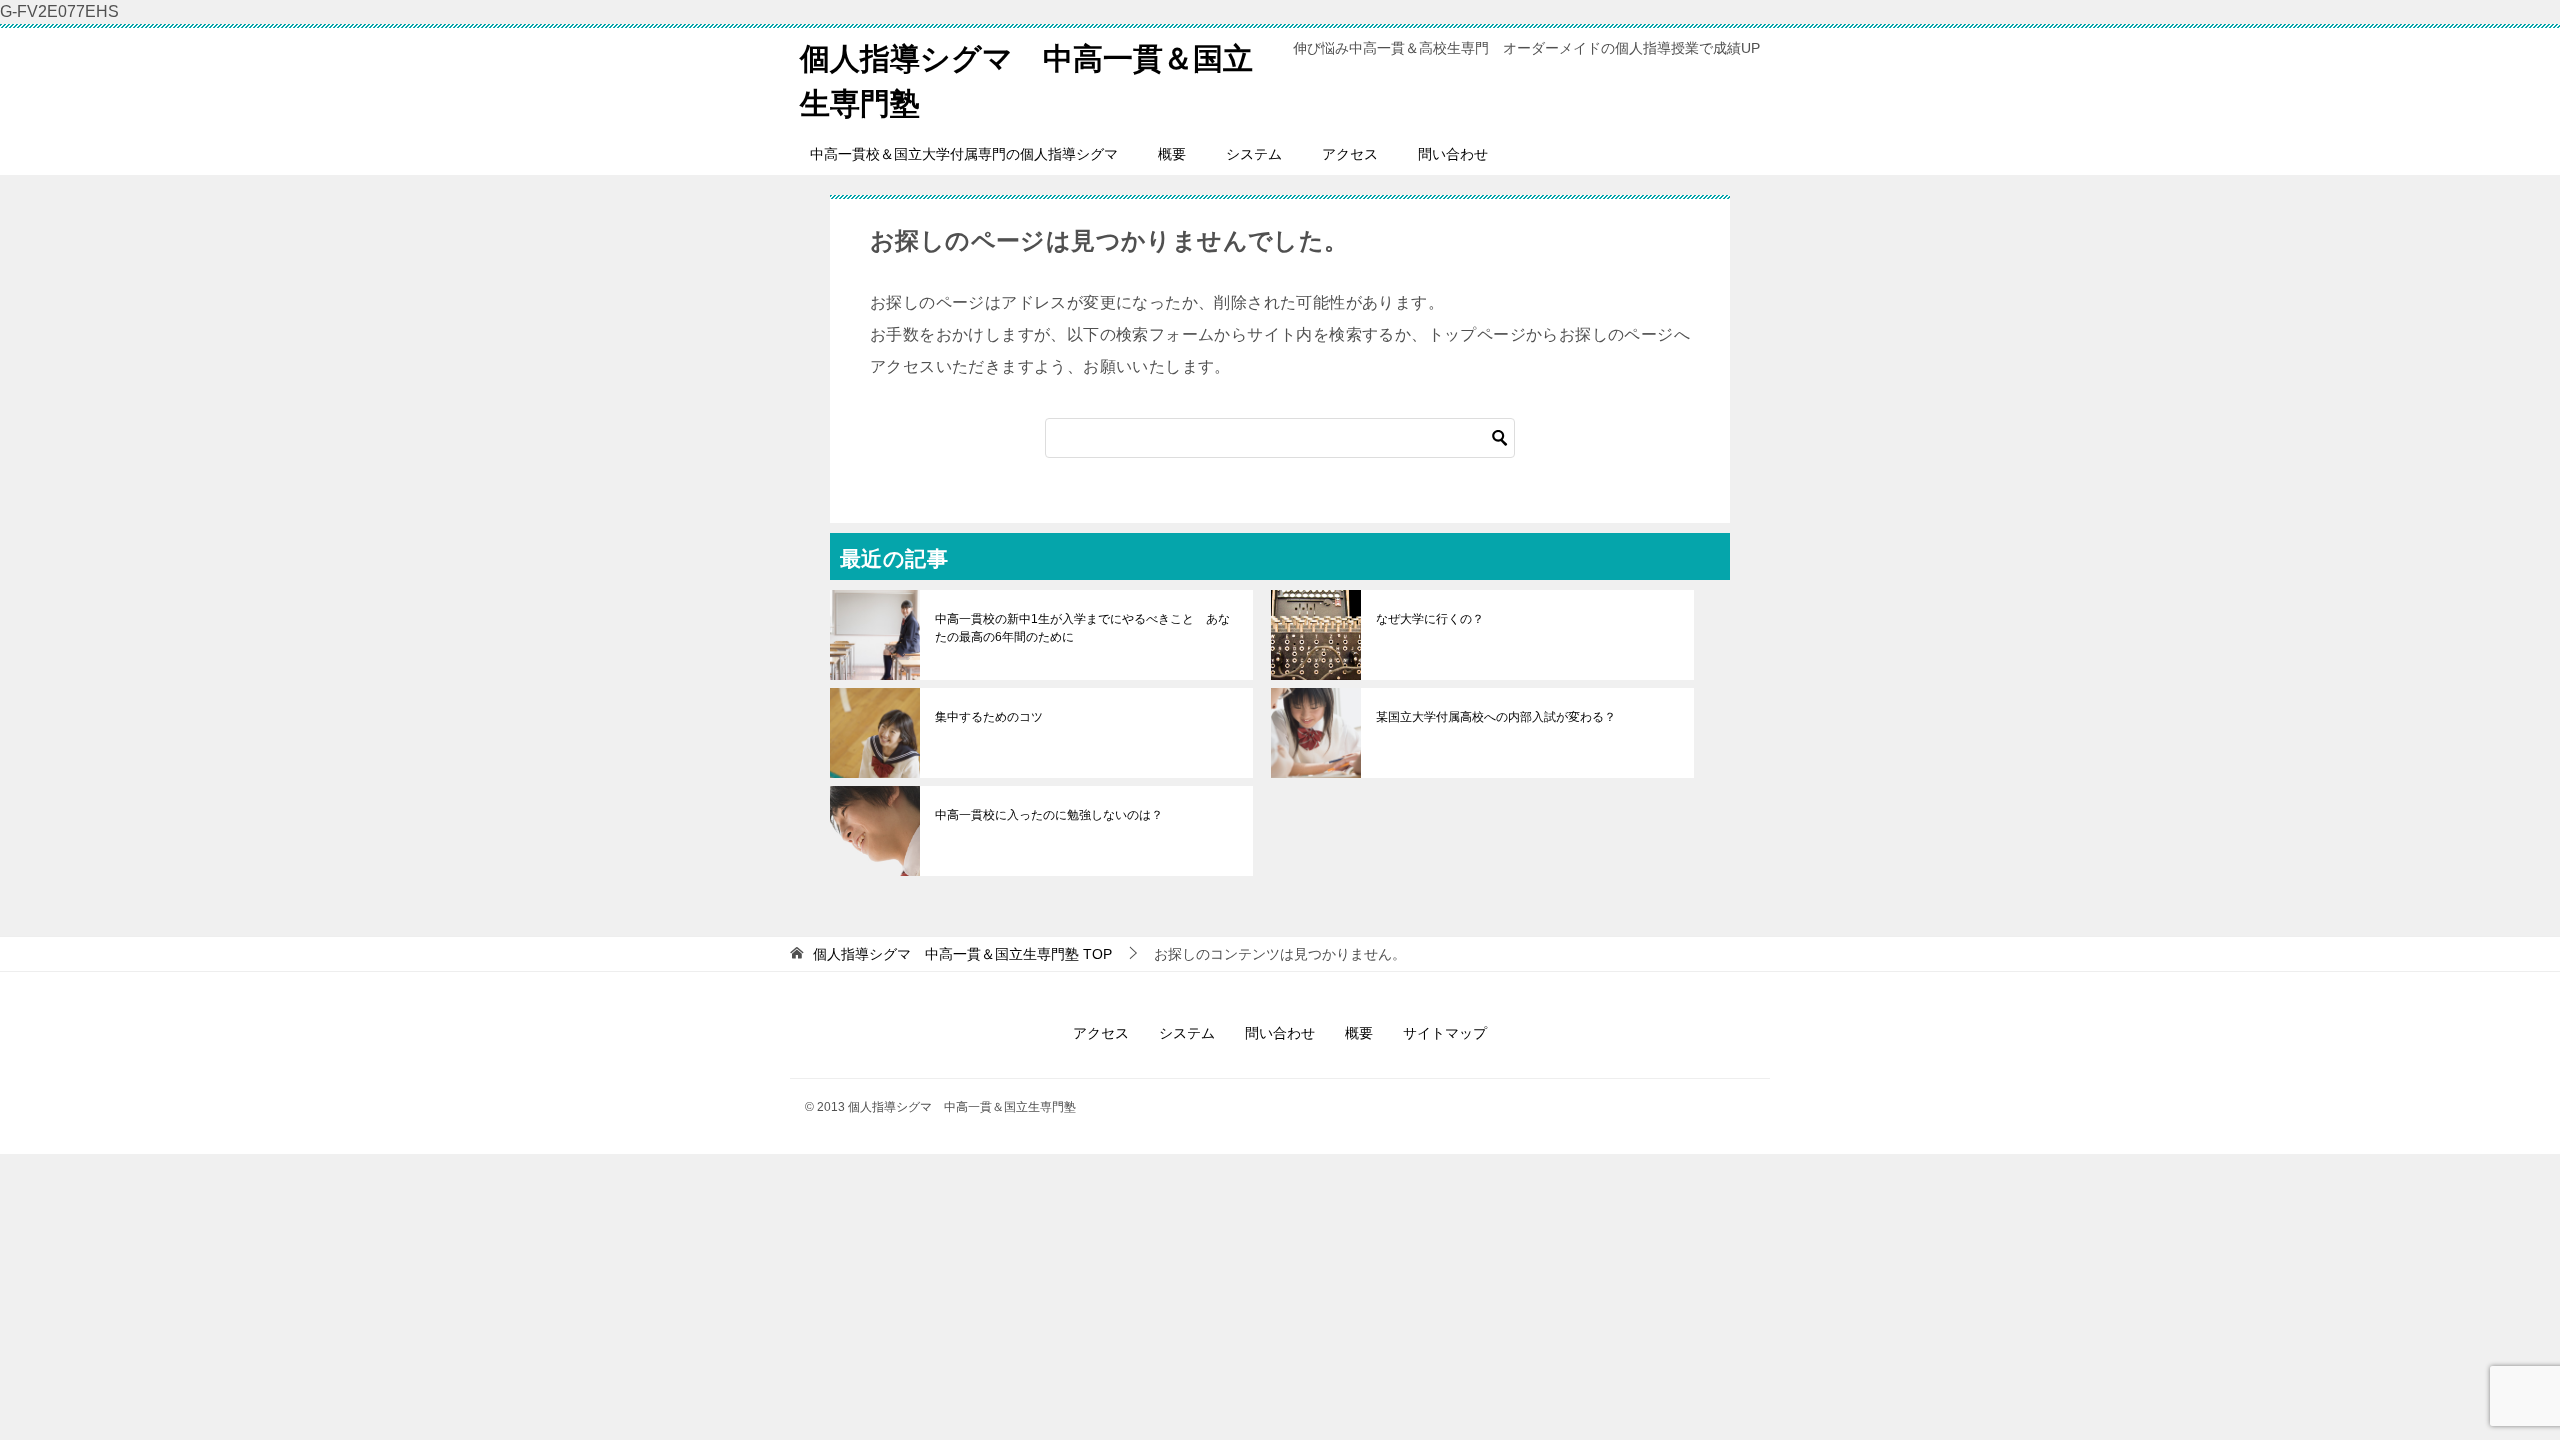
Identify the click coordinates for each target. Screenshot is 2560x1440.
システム (1254, 154)
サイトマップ (1445, 1033)
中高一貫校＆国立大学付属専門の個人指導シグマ (964, 154)
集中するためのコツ (989, 717)
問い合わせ (1453, 154)
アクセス (1350, 154)
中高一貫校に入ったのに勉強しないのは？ (1049, 815)
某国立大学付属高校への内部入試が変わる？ (1496, 717)
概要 (1172, 154)
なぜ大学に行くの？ (1430, 619)
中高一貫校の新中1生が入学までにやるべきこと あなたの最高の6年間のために (1082, 628)
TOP (962, 954)
